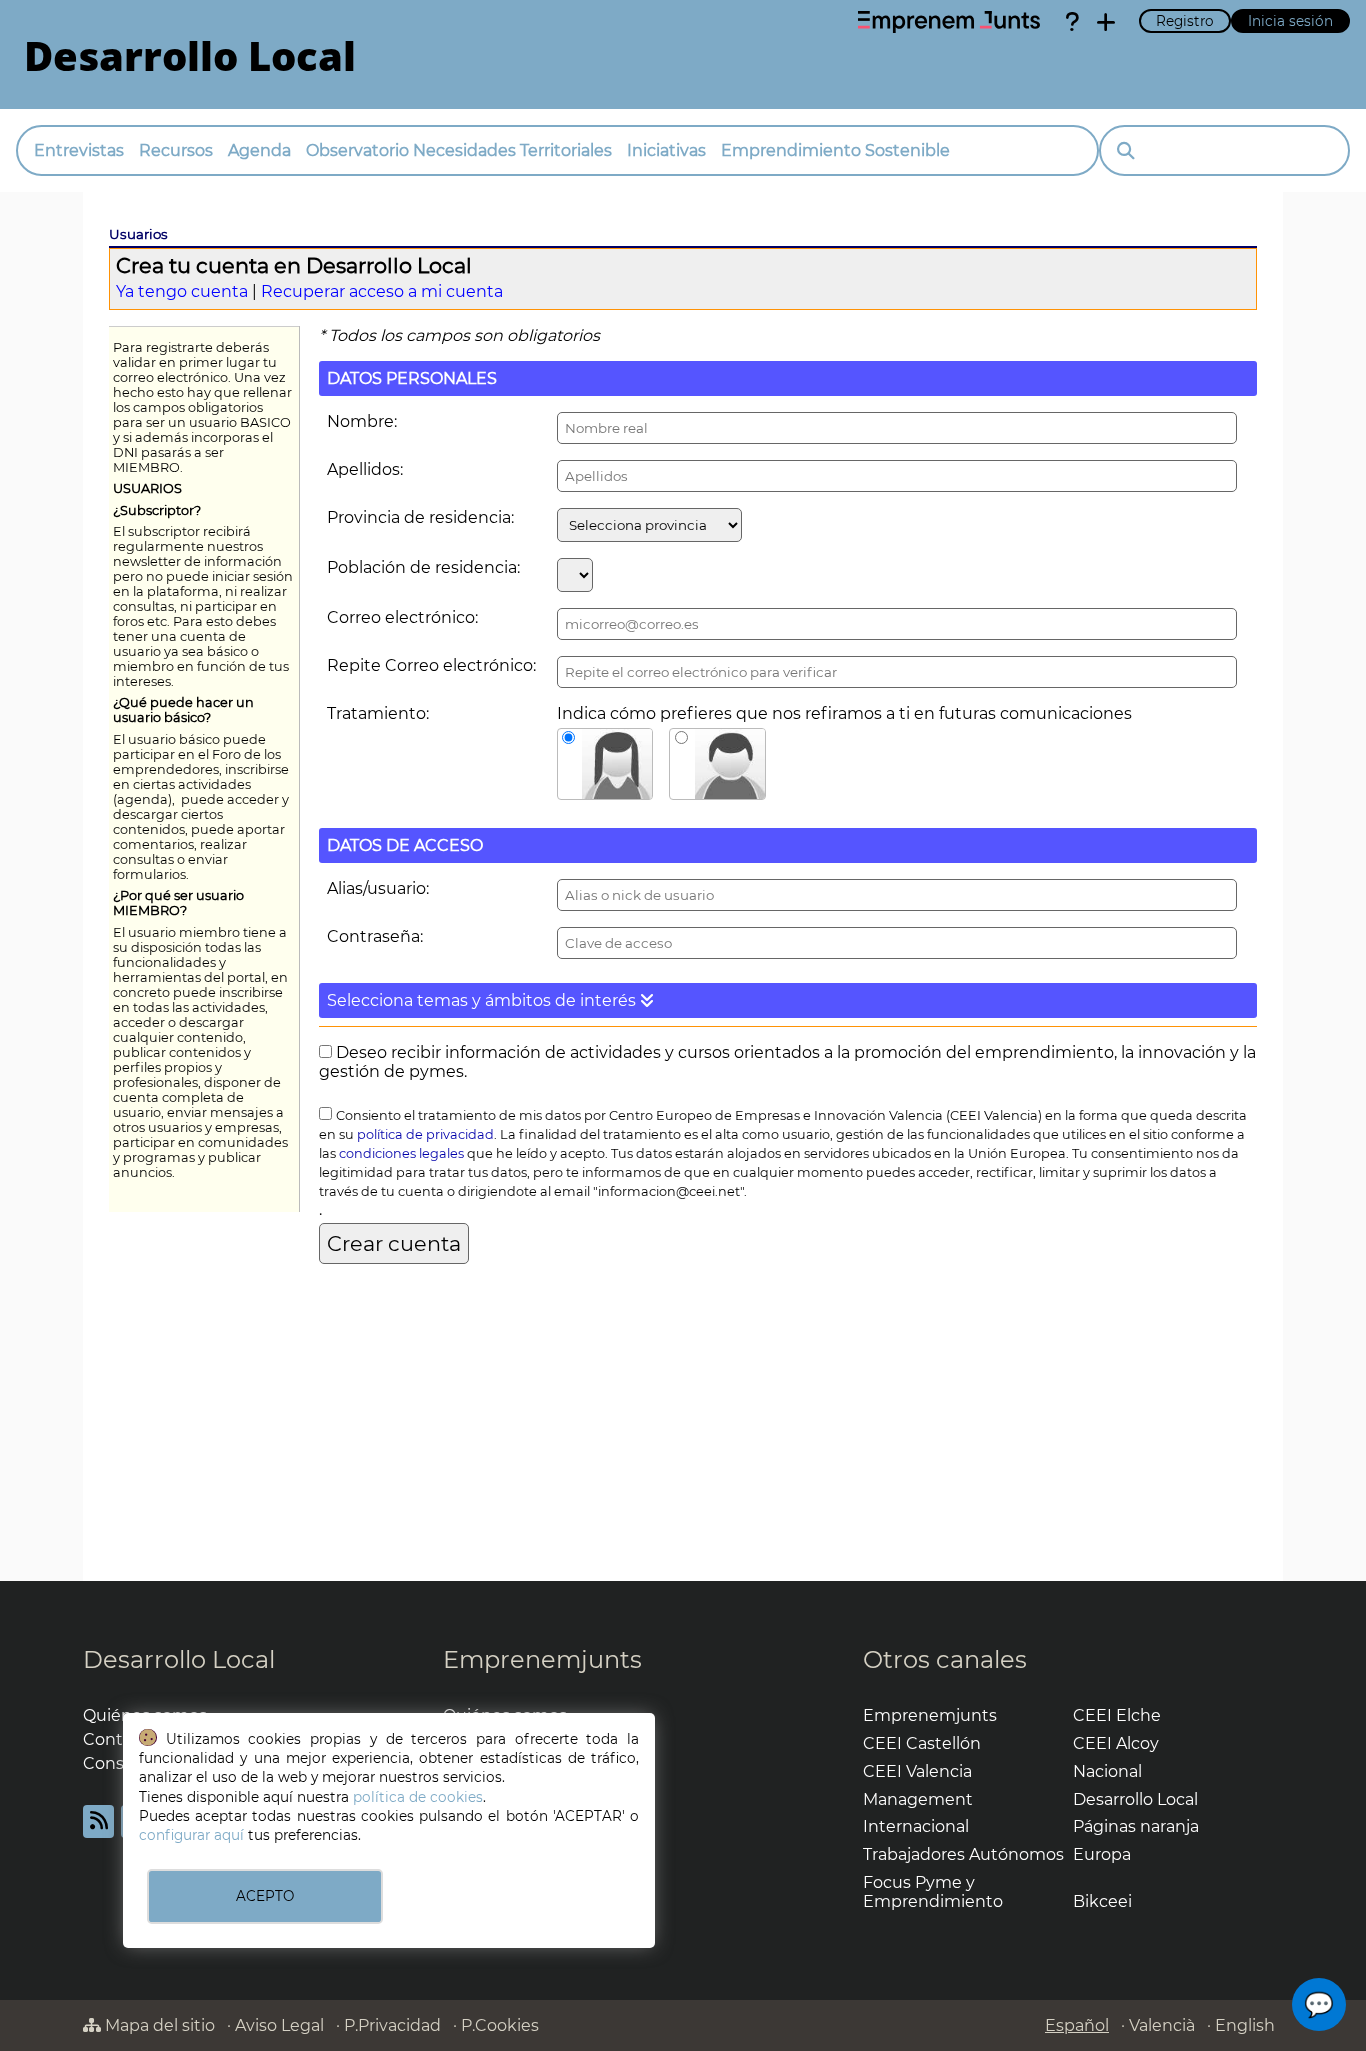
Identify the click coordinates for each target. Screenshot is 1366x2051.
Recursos (176, 150)
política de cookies (418, 1797)
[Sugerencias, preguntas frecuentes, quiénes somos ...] (1072, 22)
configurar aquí (191, 1835)
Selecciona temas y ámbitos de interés (483, 1000)
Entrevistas (79, 150)
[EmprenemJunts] (949, 22)
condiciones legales (401, 1153)
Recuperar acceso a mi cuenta (382, 291)
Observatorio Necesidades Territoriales (459, 150)
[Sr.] (717, 764)
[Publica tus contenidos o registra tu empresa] (1106, 22)
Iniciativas (666, 150)
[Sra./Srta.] (605, 764)
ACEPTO (265, 1896)
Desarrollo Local (179, 1659)
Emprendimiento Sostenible (835, 150)
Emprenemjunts (542, 1659)
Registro (1185, 21)
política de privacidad (425, 1134)
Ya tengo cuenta (182, 291)
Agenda (259, 150)
